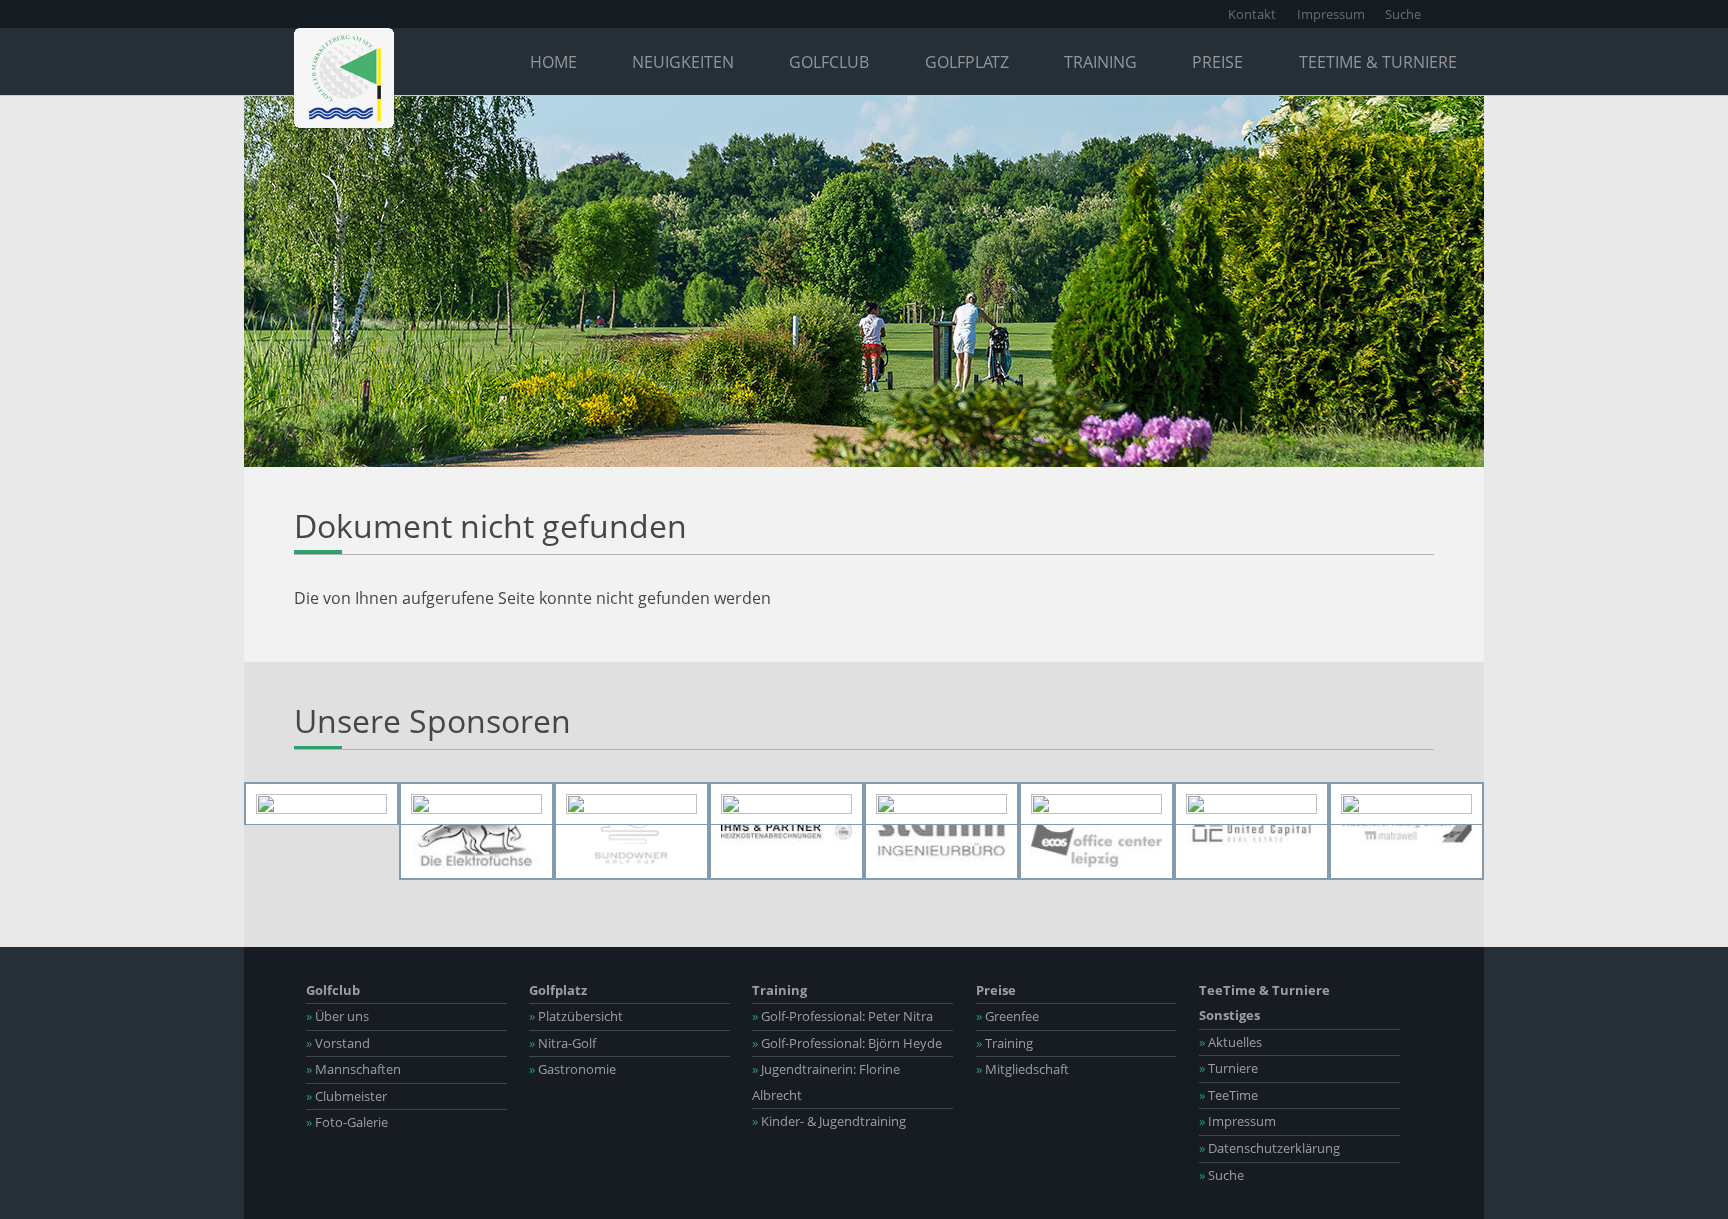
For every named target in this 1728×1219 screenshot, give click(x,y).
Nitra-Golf (562, 1043)
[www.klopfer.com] (1251, 804)
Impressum (1331, 14)
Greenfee (1007, 1016)
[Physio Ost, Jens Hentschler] (476, 804)
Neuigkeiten (683, 62)
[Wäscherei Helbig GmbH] (1406, 831)
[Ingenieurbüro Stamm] (941, 831)
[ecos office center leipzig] (1096, 831)
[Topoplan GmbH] (631, 804)
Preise (1217, 62)
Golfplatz (967, 62)
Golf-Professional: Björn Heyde (847, 1043)
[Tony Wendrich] (321, 804)
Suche (1403, 14)
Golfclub (829, 62)
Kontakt (1252, 14)
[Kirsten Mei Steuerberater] (1096, 804)
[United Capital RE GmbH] (1251, 831)
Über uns (337, 1016)
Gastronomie (572, 1069)
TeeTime (1228, 1095)
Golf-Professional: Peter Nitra (842, 1016)
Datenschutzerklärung (1269, 1148)
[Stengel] (1406, 804)
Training (1100, 62)
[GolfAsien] (786, 804)
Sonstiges (1229, 1015)
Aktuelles (1230, 1042)
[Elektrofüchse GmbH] (476, 831)
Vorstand (338, 1043)
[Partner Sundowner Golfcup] (631, 831)
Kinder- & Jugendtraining (829, 1121)
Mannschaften (353, 1069)
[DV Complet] (941, 804)
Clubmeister (346, 1096)
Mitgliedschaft (1022, 1069)
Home (553, 62)
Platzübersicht (576, 1016)
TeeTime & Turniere (1378, 62)
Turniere (1228, 1068)
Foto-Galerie (347, 1122)
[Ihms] (786, 831)
